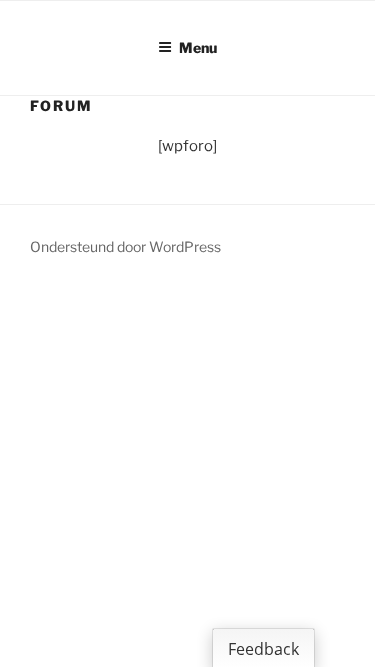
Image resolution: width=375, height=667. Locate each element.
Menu (198, 47)
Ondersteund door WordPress (125, 246)
